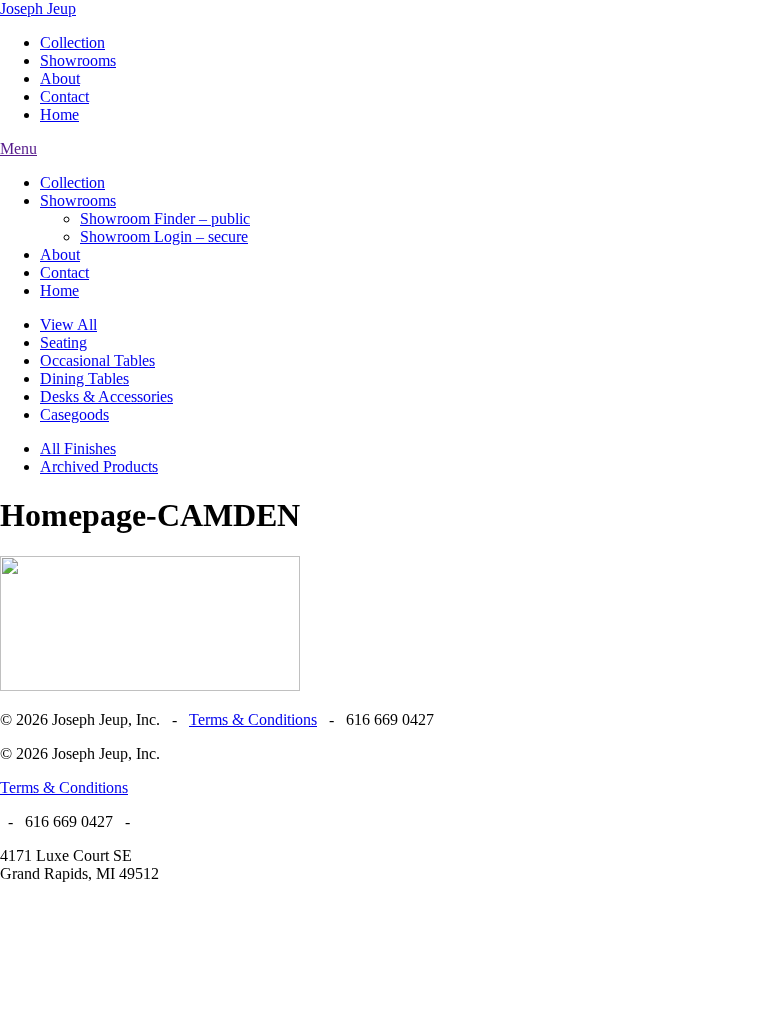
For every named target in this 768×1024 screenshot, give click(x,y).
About (60, 78)
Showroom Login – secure (164, 236)
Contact (64, 96)
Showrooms (78, 60)
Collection (72, 42)
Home (59, 114)
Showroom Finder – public (165, 218)
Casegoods (74, 414)
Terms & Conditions (253, 719)
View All (68, 324)
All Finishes (78, 448)
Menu (18, 148)
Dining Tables (84, 378)
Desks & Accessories (106, 396)
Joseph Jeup (38, 8)
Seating (63, 342)
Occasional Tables (97, 360)
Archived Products (99, 466)
